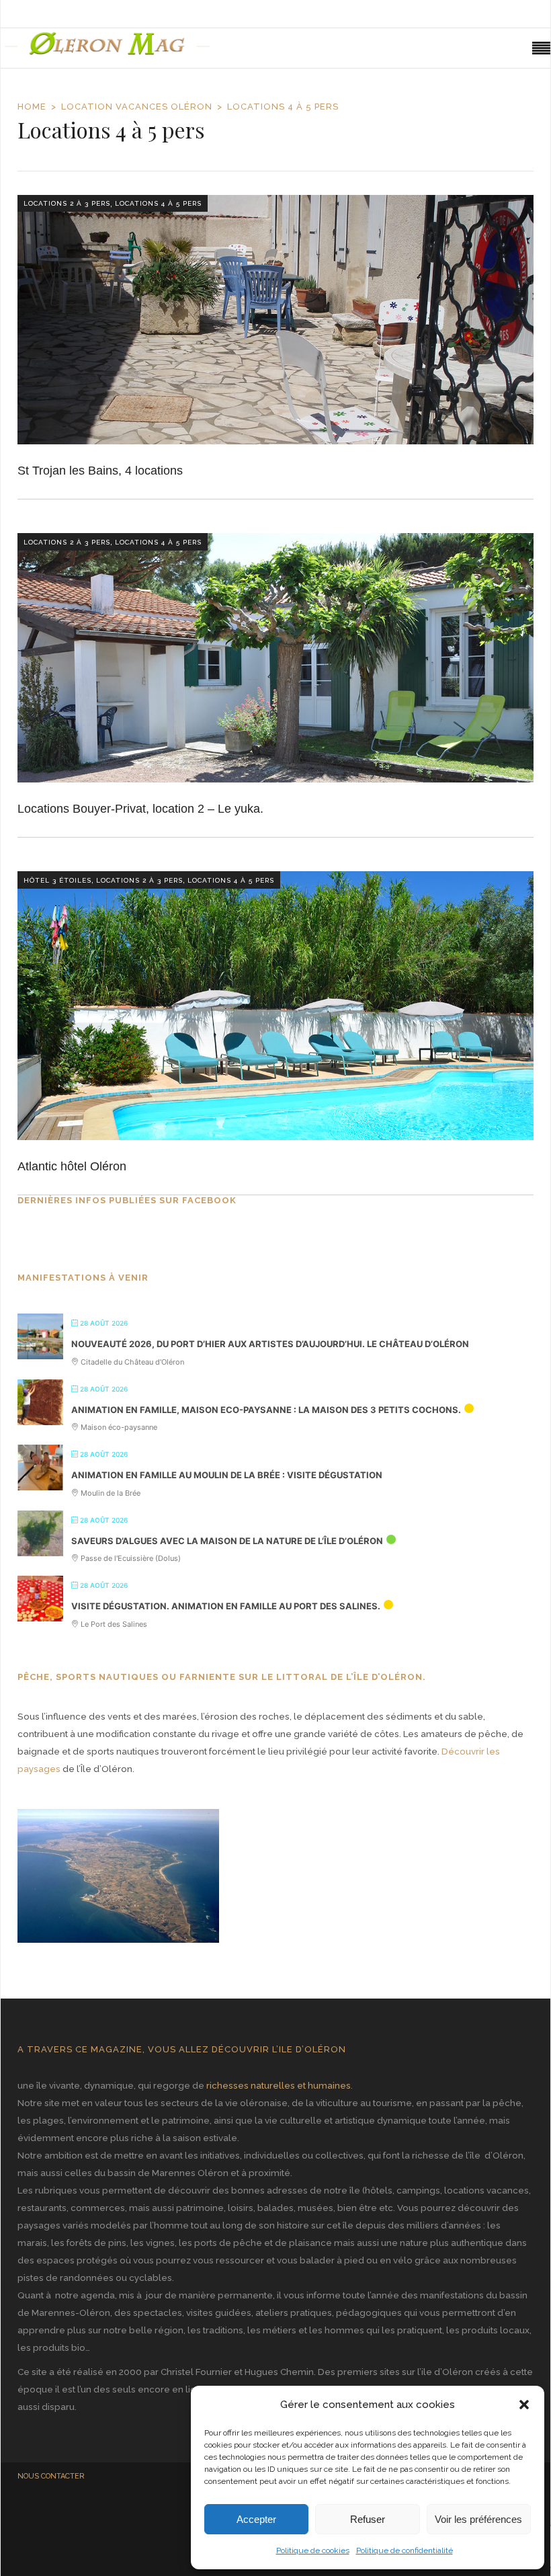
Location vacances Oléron (137, 107)
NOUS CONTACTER (51, 2476)
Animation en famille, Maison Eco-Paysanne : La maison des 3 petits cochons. (266, 1410)
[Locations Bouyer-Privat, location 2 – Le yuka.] (275, 658)
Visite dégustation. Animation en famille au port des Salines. (226, 1606)
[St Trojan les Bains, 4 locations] (275, 320)
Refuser (368, 2519)
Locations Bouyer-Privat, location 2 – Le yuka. (140, 809)
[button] (524, 2405)
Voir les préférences (478, 2519)
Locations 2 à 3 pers (67, 203)
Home (32, 107)
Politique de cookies (313, 2550)
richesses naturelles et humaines (279, 2085)
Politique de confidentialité (405, 2550)
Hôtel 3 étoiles (57, 880)
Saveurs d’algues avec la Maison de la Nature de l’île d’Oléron (227, 1541)
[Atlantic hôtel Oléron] (275, 1006)
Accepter (256, 2519)
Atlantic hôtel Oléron (72, 1166)
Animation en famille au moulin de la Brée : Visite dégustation (227, 1475)
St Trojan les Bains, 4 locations (100, 471)
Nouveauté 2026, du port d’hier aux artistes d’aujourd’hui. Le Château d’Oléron (270, 1344)
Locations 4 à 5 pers (158, 203)
